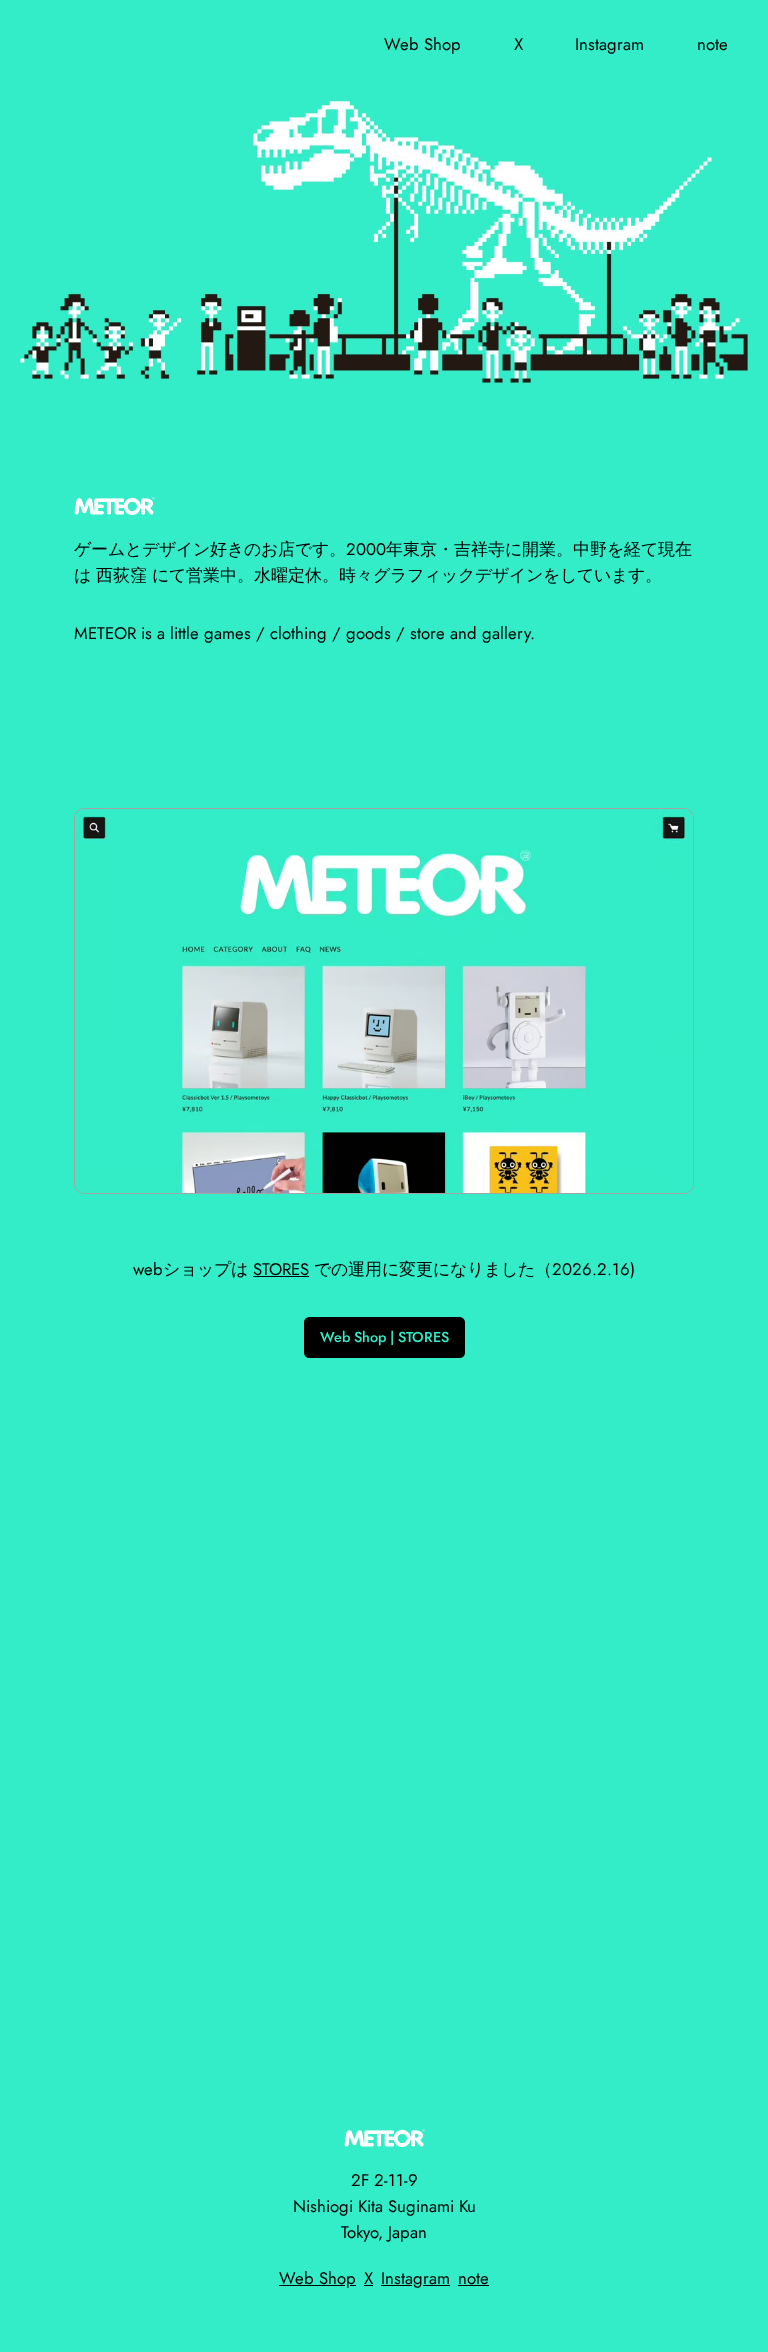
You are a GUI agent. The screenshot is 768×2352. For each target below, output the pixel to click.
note (473, 2278)
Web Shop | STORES (384, 1337)
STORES (281, 1269)
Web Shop (317, 2278)
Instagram (415, 2278)
